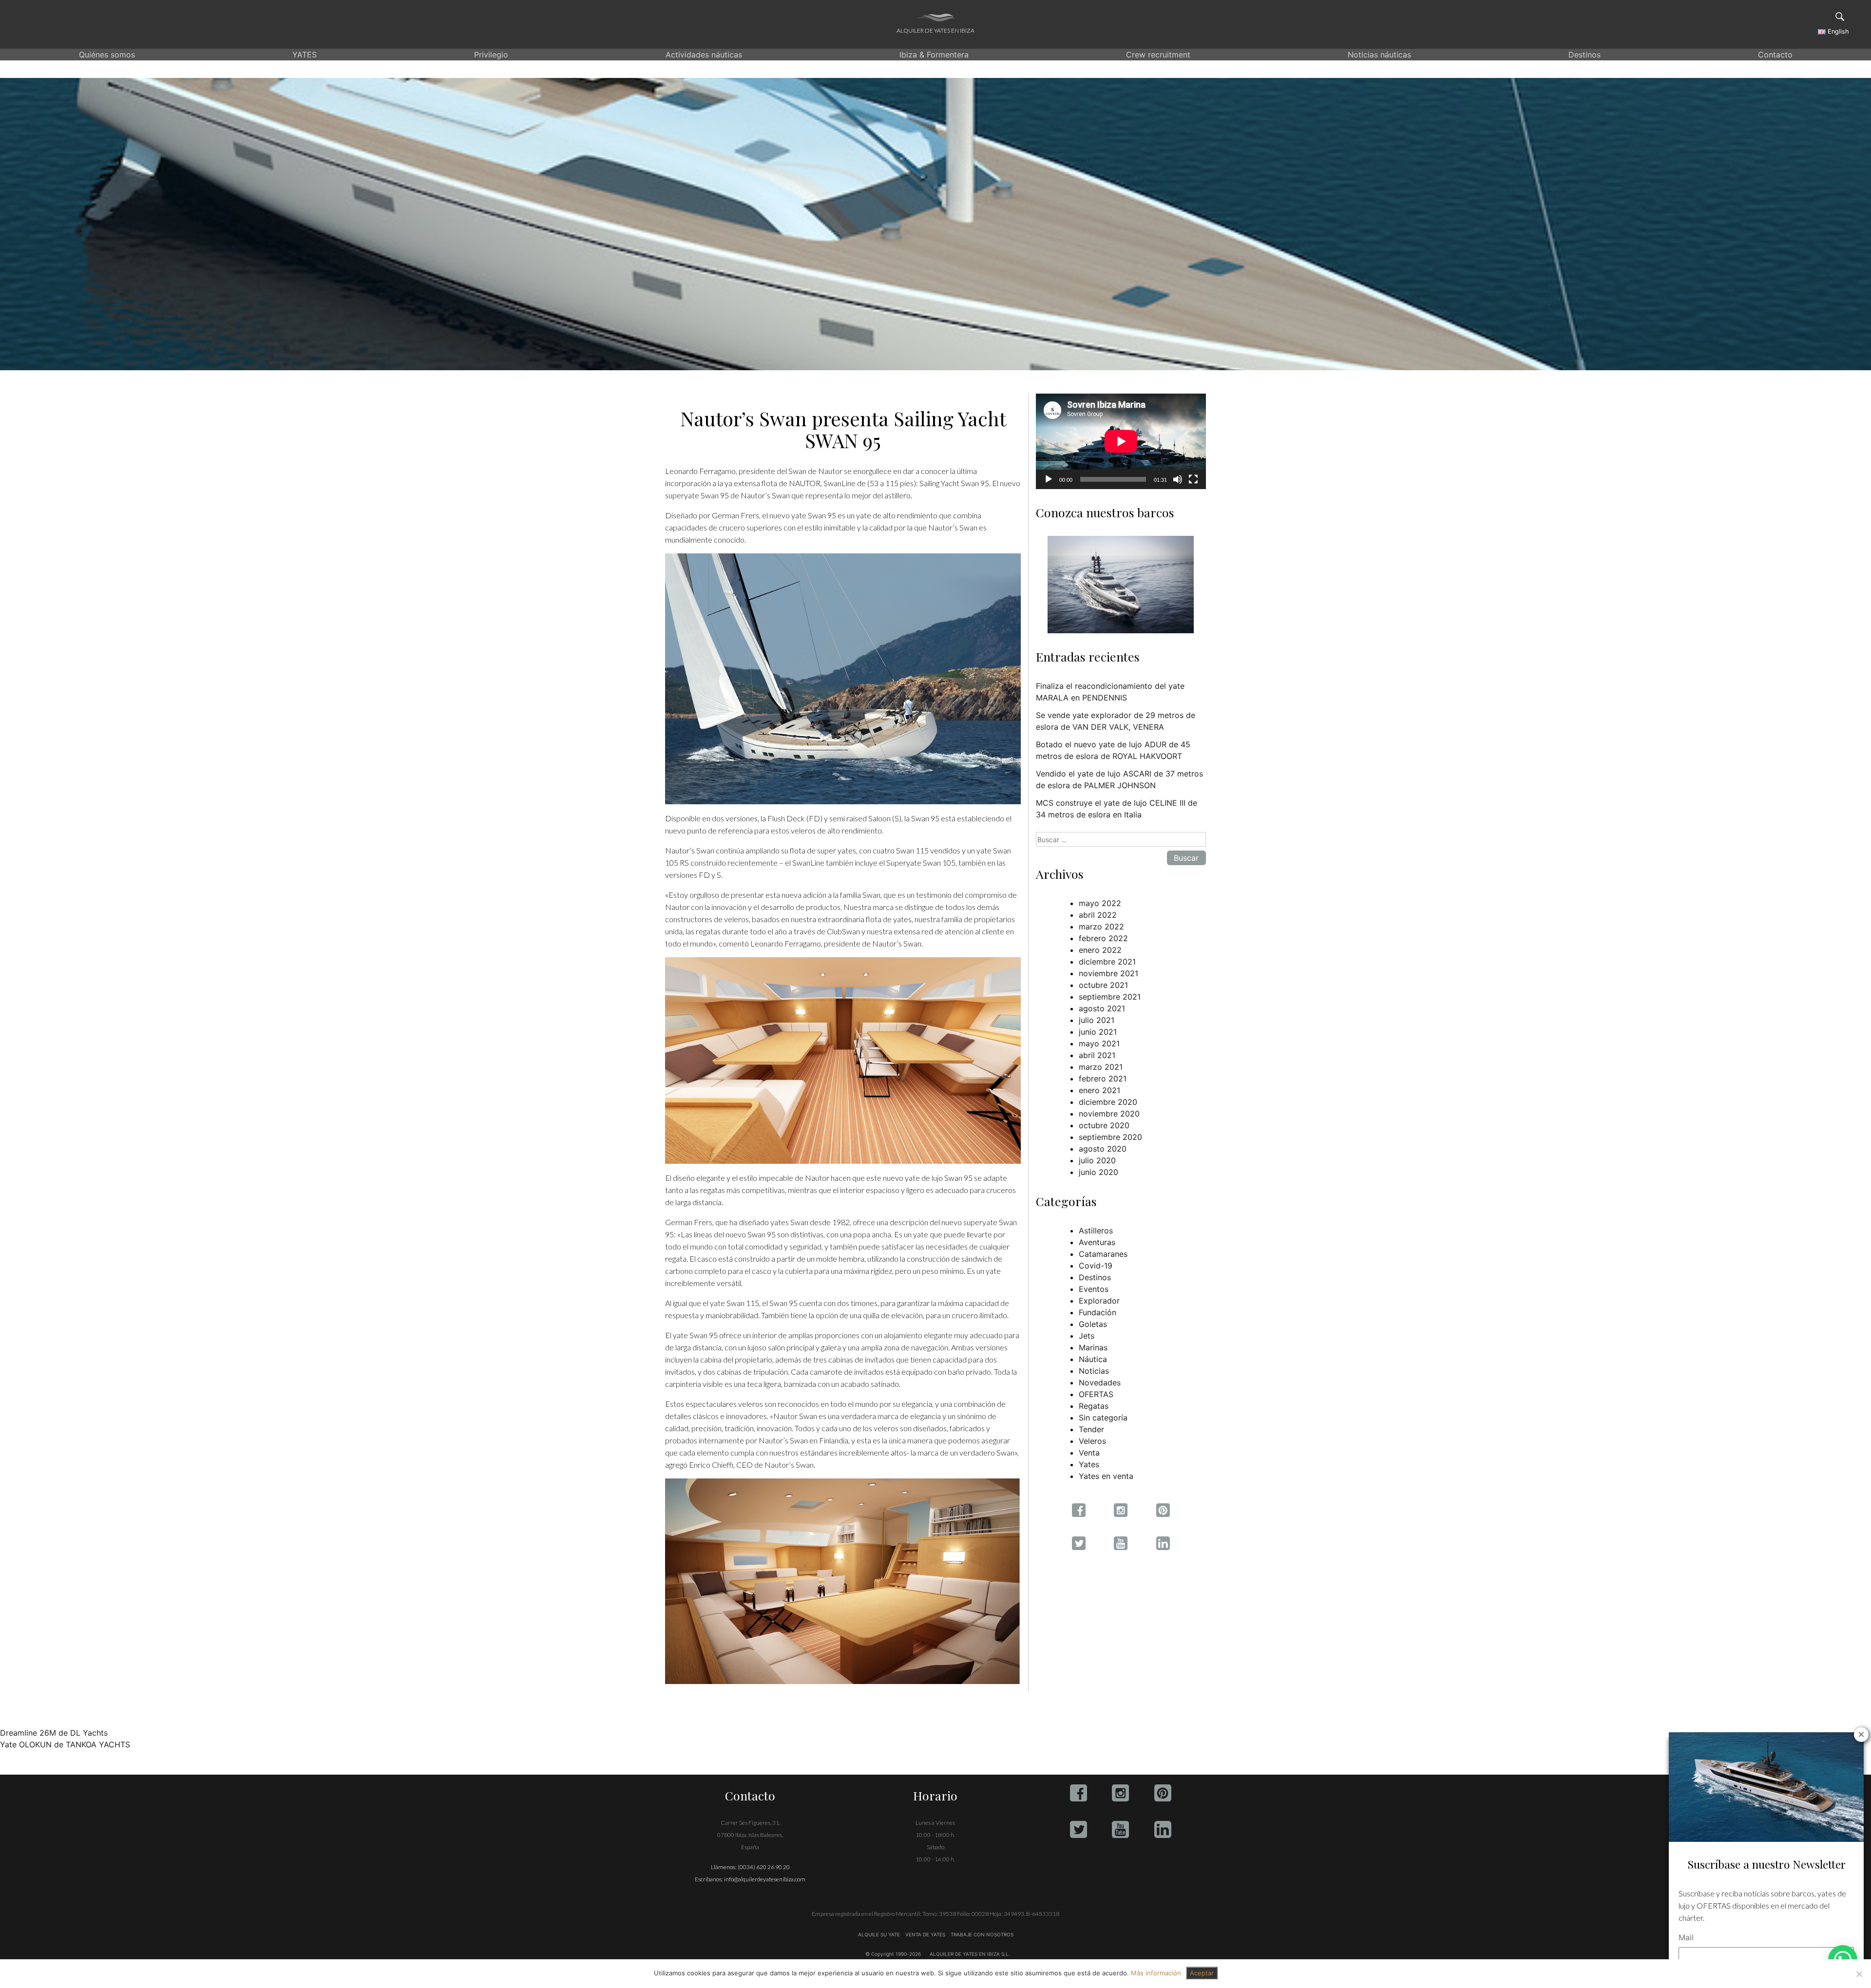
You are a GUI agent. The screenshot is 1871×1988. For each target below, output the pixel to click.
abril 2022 (1098, 915)
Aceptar (1202, 1973)
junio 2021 (1098, 1032)
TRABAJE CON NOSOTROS (981, 1934)
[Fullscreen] (1193, 479)
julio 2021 (1097, 1020)
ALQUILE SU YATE (880, 1934)
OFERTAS (1096, 1394)
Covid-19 (1096, 1266)
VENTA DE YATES (925, 1934)
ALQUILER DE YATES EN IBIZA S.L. (970, 1954)
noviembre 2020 (1109, 1114)
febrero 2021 (1103, 1079)
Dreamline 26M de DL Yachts (54, 1733)
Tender (1091, 1429)
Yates (1089, 1464)
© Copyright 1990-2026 (893, 1954)
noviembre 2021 (1108, 973)
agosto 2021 (1102, 1008)
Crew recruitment (1158, 55)
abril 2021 (1097, 1055)
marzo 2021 (1101, 1067)
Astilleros (1096, 1231)
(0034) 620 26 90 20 (764, 1867)
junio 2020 (1098, 1172)
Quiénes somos (107, 55)
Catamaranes (1103, 1254)
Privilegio (491, 55)
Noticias (1094, 1371)
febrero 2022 (1103, 938)
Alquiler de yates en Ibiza (935, 30)
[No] (1859, 1974)
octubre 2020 (1104, 1125)
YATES (305, 55)
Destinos (1585, 55)
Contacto (1775, 55)
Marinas (1093, 1347)
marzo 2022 (1101, 927)
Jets (1087, 1336)
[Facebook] (1079, 1793)
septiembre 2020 (1110, 1137)
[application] (1121, 441)
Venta (1089, 1453)
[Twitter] (1079, 1829)
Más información (1156, 1973)
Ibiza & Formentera (934, 55)
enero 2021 (1099, 1090)
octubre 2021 (1103, 985)
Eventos (1094, 1289)
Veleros (1092, 1441)
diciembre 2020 (1108, 1102)
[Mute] (1178, 479)
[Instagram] (1120, 1793)
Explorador (1099, 1301)
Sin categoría (1103, 1418)
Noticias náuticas (1379, 55)
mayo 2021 (1099, 1043)
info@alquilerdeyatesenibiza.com (765, 1879)
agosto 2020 (1103, 1149)
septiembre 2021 (1110, 997)
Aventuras (1097, 1242)
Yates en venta (1106, 1476)
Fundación (1098, 1312)
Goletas (1093, 1324)
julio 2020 (1097, 1160)
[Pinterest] (1163, 1793)
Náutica (1093, 1359)
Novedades (1100, 1382)
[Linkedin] (1163, 1829)
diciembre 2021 (1107, 962)
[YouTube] (1120, 1829)
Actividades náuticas (704, 55)
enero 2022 (1100, 950)
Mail (1686, 1937)
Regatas (1094, 1406)
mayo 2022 (1100, 903)
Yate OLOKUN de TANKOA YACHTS (65, 1744)
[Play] (1049, 479)
